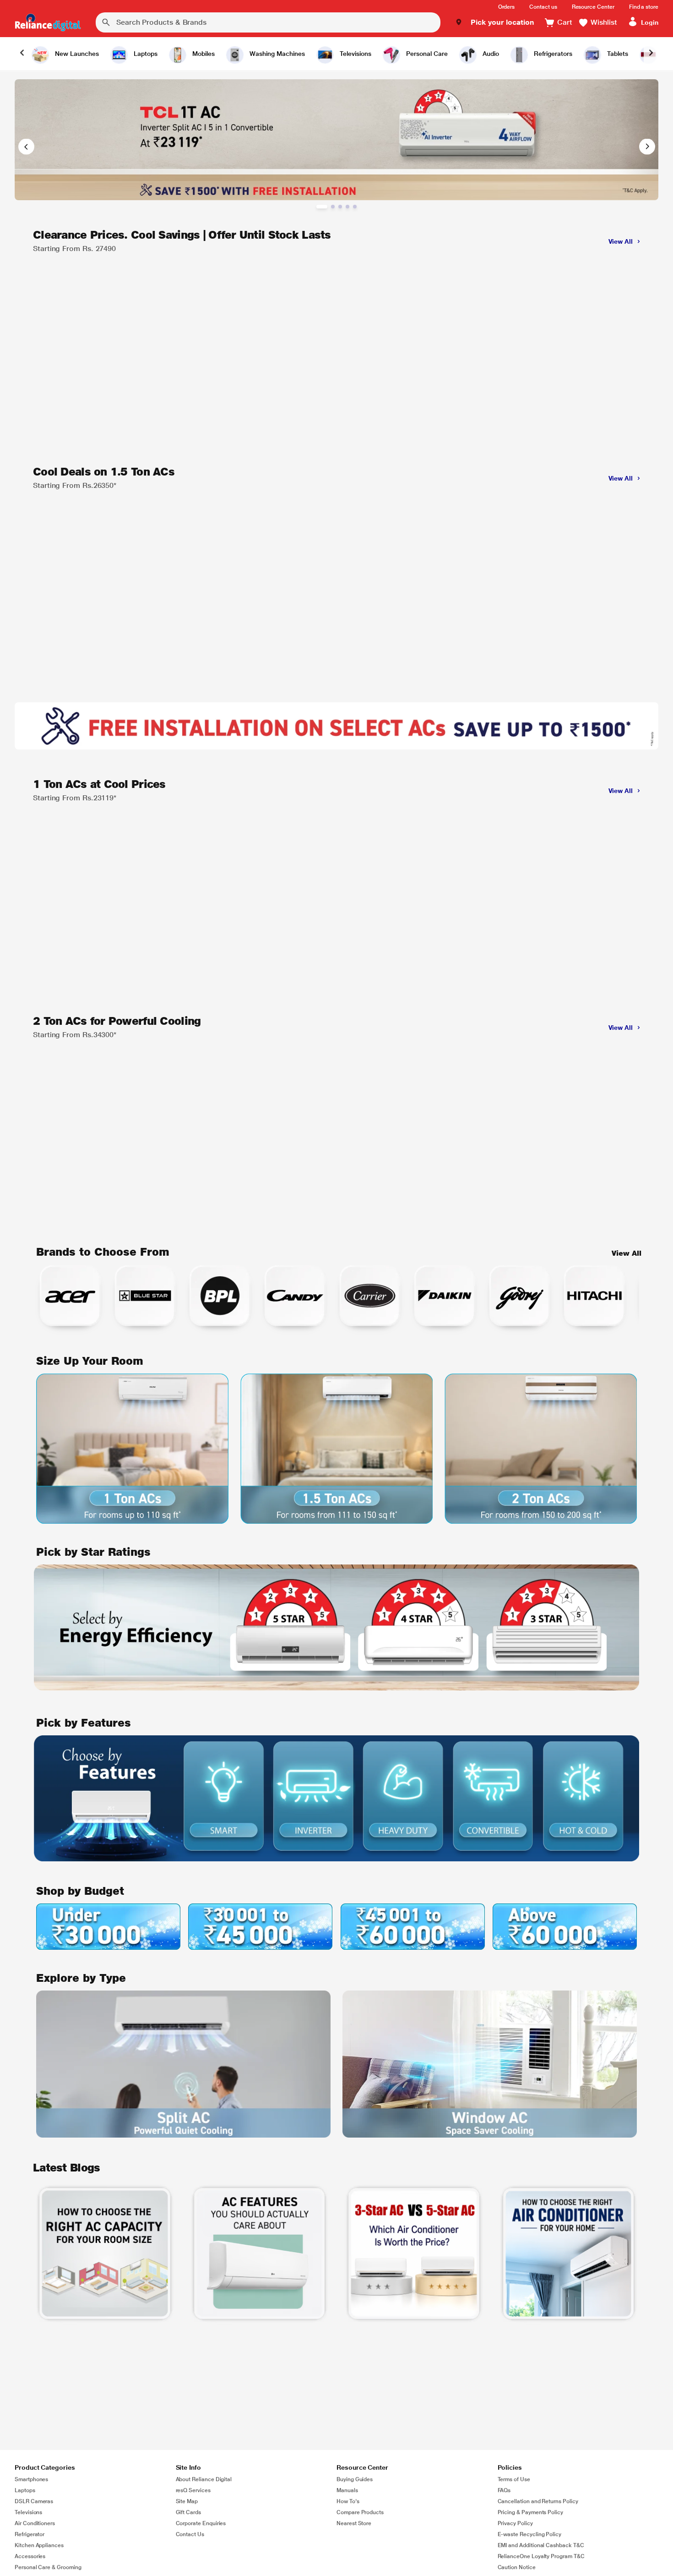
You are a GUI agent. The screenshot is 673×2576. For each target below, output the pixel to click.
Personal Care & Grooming (48, 2567)
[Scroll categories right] (651, 54)
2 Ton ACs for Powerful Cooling (117, 1021)
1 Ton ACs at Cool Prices (99, 784)
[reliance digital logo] (48, 22)
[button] (495, 22)
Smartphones (31, 2479)
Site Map (187, 2501)
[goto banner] (105, 2253)
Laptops (25, 2490)
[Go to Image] (336, 140)
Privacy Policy (515, 2523)
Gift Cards (188, 2512)
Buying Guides (355, 2479)
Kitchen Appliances (39, 2545)
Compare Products (360, 2512)
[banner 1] (322, 207)
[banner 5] (355, 207)
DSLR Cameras (34, 2501)
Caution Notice (517, 2567)
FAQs (504, 2490)
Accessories (30, 2556)
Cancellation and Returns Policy (538, 2501)
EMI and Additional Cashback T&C (541, 2545)
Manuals (347, 2490)
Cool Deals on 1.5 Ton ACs (104, 472)
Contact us (543, 7)
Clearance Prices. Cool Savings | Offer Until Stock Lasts (182, 235)
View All (627, 1253)
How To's (348, 2501)
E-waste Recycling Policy (530, 2534)
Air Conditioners (35, 2523)
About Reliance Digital (204, 2479)
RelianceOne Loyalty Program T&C (541, 2556)
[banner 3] (340, 207)
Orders (507, 7)
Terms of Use (514, 2479)
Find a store (644, 7)
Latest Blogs (66, 2168)
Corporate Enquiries (201, 2523)
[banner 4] (347, 207)
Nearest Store (354, 2523)
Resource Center (593, 7)
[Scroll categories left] (22, 54)
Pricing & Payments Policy (531, 2512)
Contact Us (190, 2534)
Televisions (28, 2512)
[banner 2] (333, 207)
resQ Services (193, 2490)
